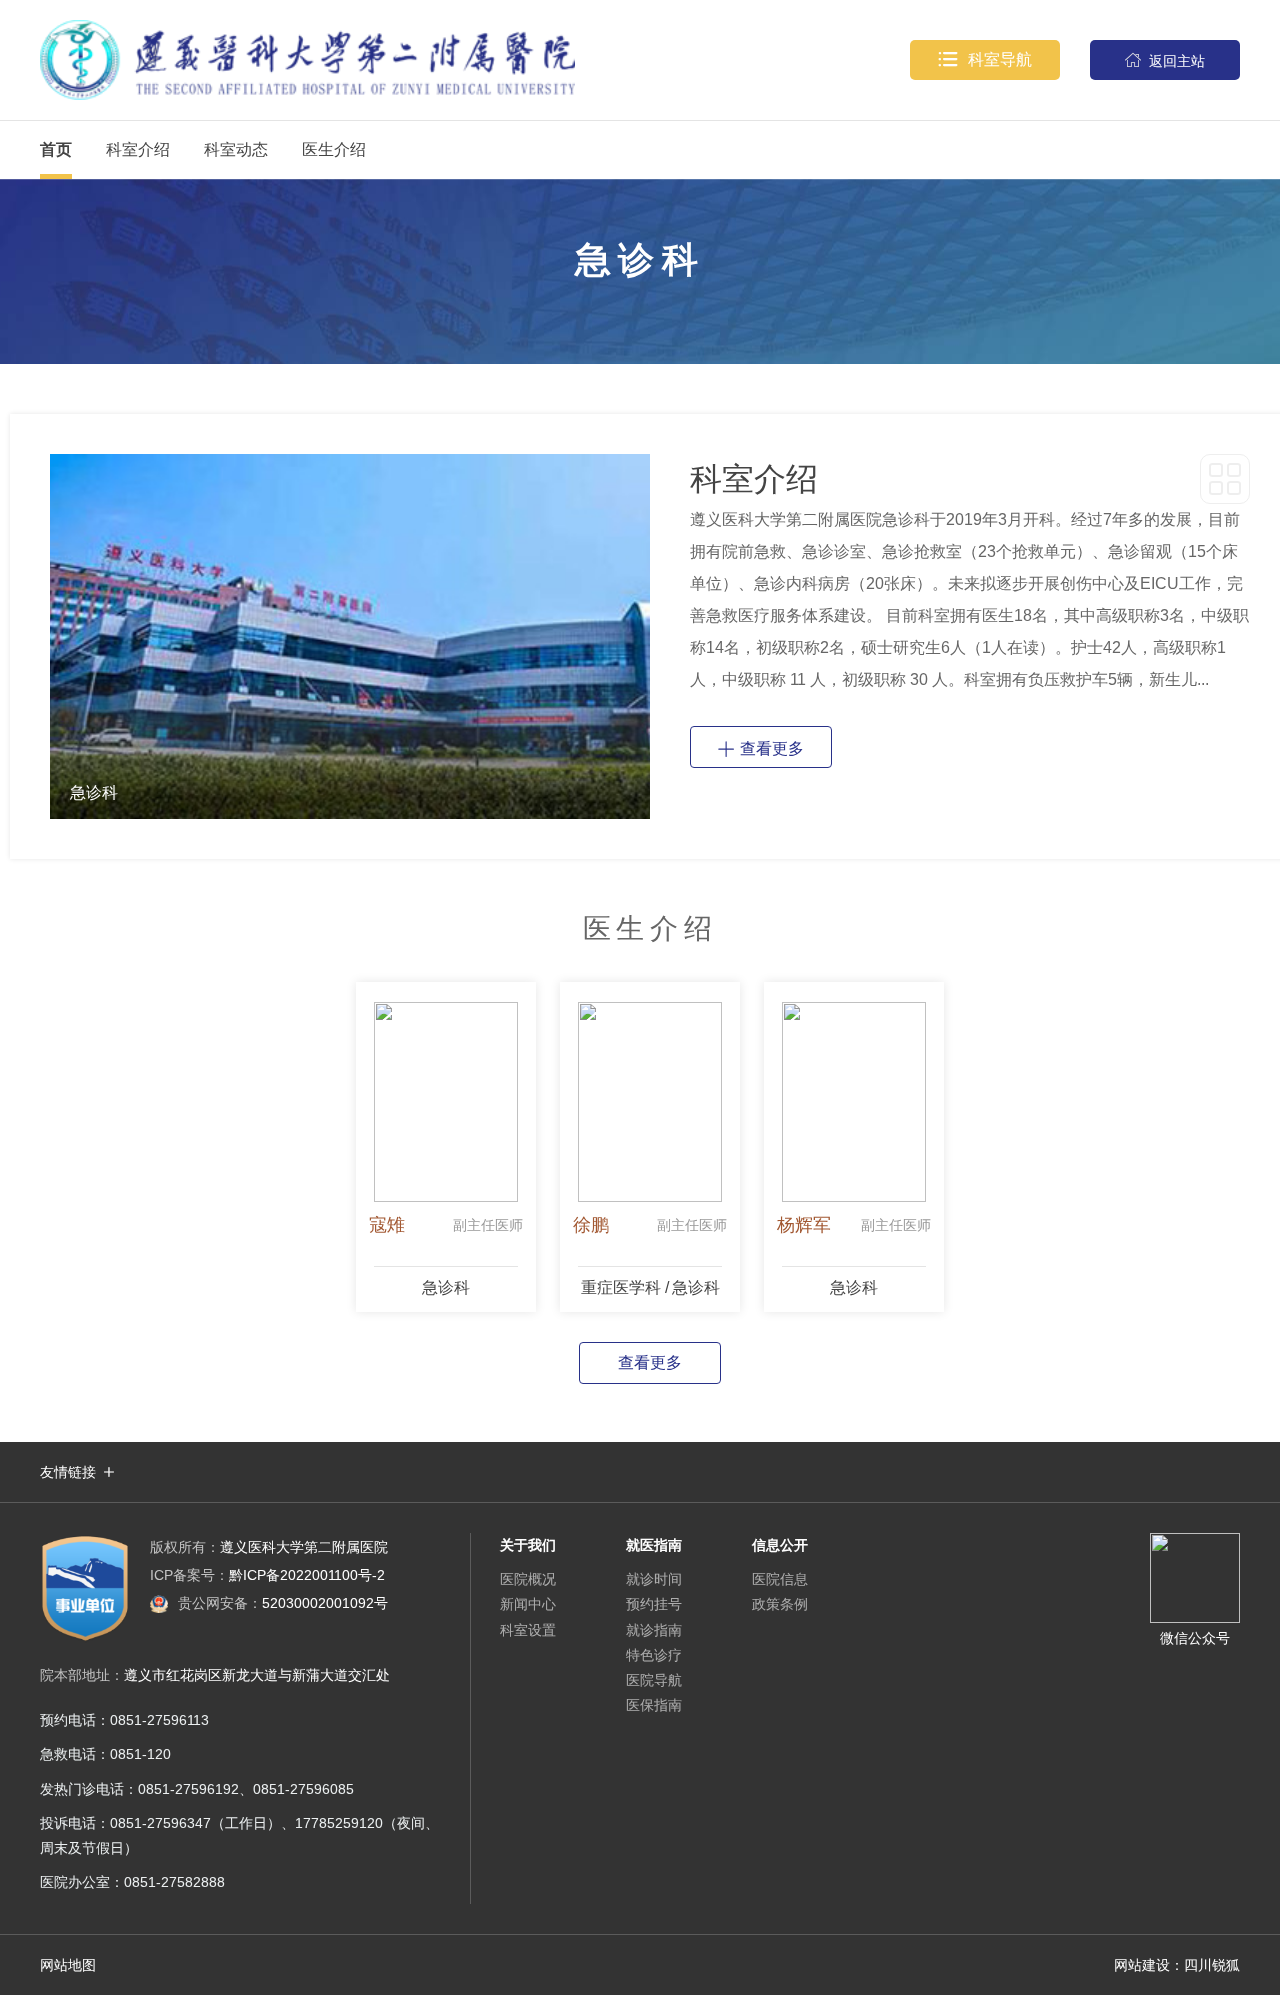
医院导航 (654, 1680)
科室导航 (985, 59)
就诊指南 (654, 1630)
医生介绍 (334, 149)
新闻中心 (528, 1604)
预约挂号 (654, 1604)
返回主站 (1165, 60)
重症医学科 (621, 1287)
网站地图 (68, 1965)
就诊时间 (654, 1579)
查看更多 (761, 747)
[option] (350, 636)
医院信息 (780, 1579)
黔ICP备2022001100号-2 (267, 1575)
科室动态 (236, 149)
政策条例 (780, 1604)
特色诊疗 (654, 1655)
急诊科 (446, 1287)
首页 (56, 149)
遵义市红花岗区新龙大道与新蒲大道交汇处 (257, 1675)
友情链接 (68, 1472)
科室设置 (528, 1630)
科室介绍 (138, 149)
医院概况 (528, 1579)
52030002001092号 (283, 1603)
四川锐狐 (1212, 1965)
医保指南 (654, 1705)
